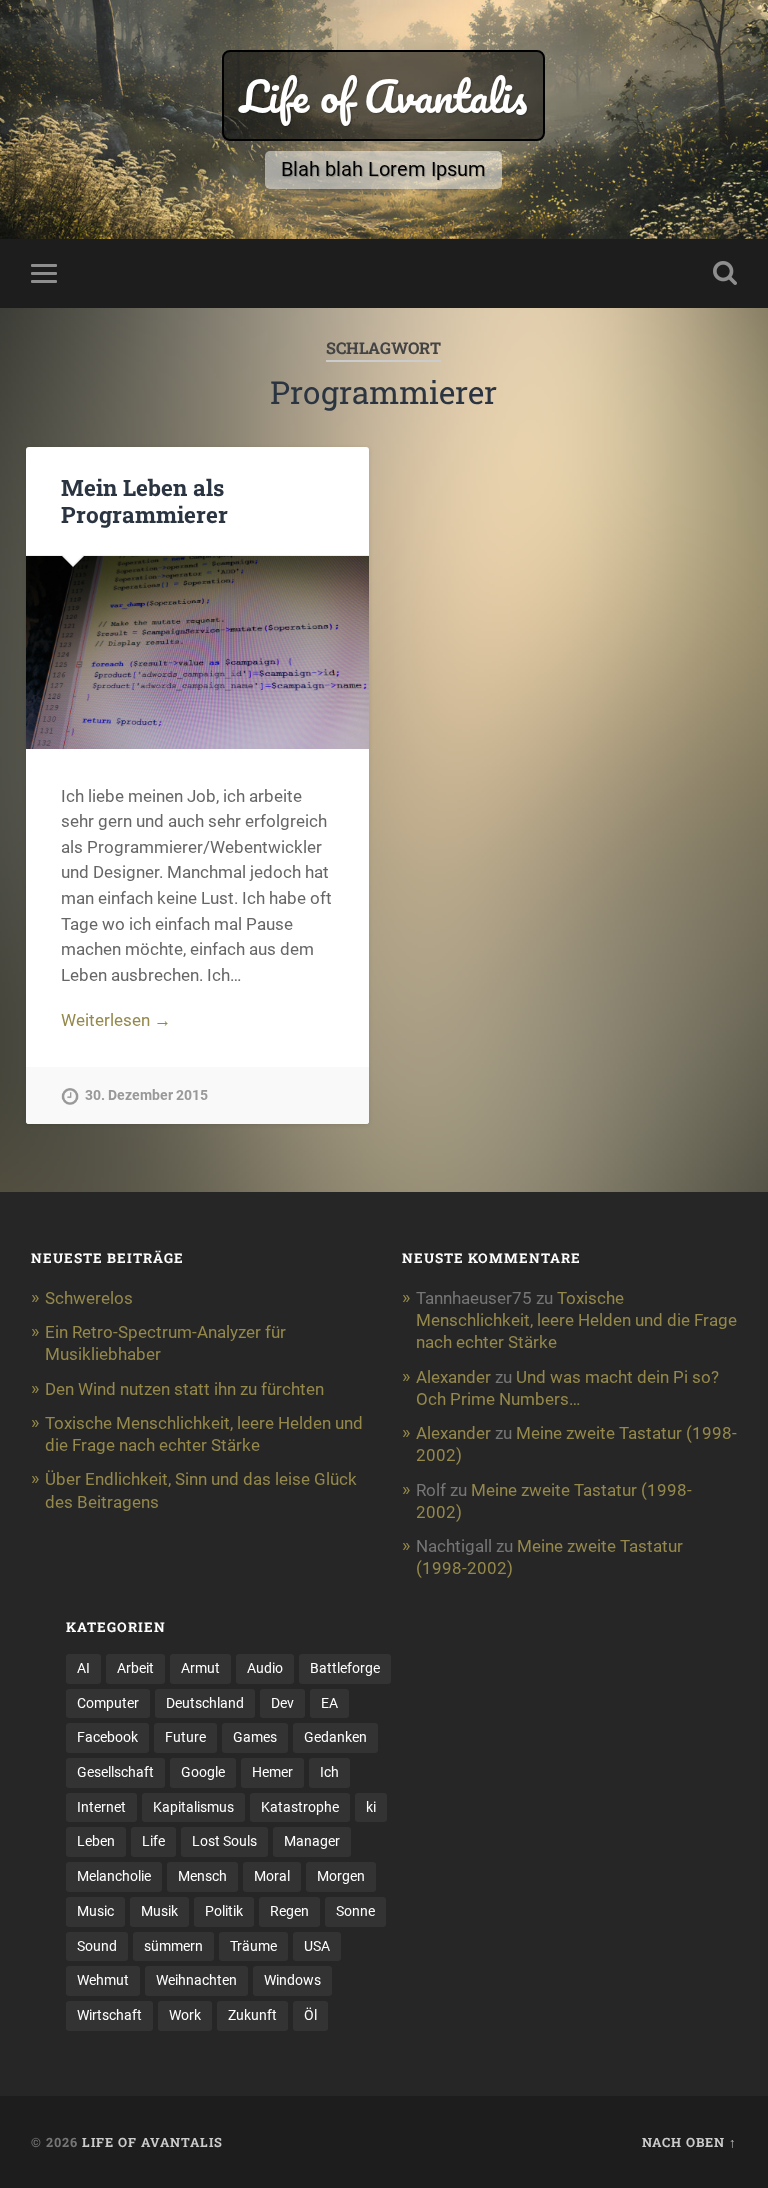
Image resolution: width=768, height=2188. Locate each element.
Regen (289, 1911)
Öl (310, 2015)
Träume (253, 1946)
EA (329, 1703)
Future (185, 1737)
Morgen (341, 1876)
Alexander (453, 1377)
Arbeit (135, 1668)
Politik (224, 1911)
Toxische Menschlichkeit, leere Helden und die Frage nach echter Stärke (576, 1320)
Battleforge (345, 1668)
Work (185, 2015)
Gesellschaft (115, 1772)
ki (371, 1807)
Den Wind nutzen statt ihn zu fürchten (184, 1389)
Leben (96, 1841)
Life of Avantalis (383, 95)
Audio (265, 1668)
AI (83, 1668)
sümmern (173, 1946)
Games (255, 1737)
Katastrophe (300, 1807)
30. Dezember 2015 (146, 1095)
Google (203, 1772)
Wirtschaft (109, 2015)
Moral (272, 1876)
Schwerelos (89, 1298)
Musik (159, 1911)
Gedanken (335, 1737)
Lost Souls (224, 1841)
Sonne (355, 1911)
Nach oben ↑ (689, 2142)
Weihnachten (196, 1980)
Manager (312, 1841)
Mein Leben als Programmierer (144, 500)
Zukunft (252, 2015)
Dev (282, 1703)
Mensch (202, 1876)
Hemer (272, 1772)
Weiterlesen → (116, 1020)
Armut (200, 1668)
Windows (292, 1980)
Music (95, 1911)
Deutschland (205, 1703)
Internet (101, 1807)
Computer (108, 1703)
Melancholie (114, 1876)
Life (153, 1841)
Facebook (107, 1737)
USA (317, 1946)
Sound (97, 1946)
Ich (329, 1772)
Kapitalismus (193, 1807)
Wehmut (103, 1980)
